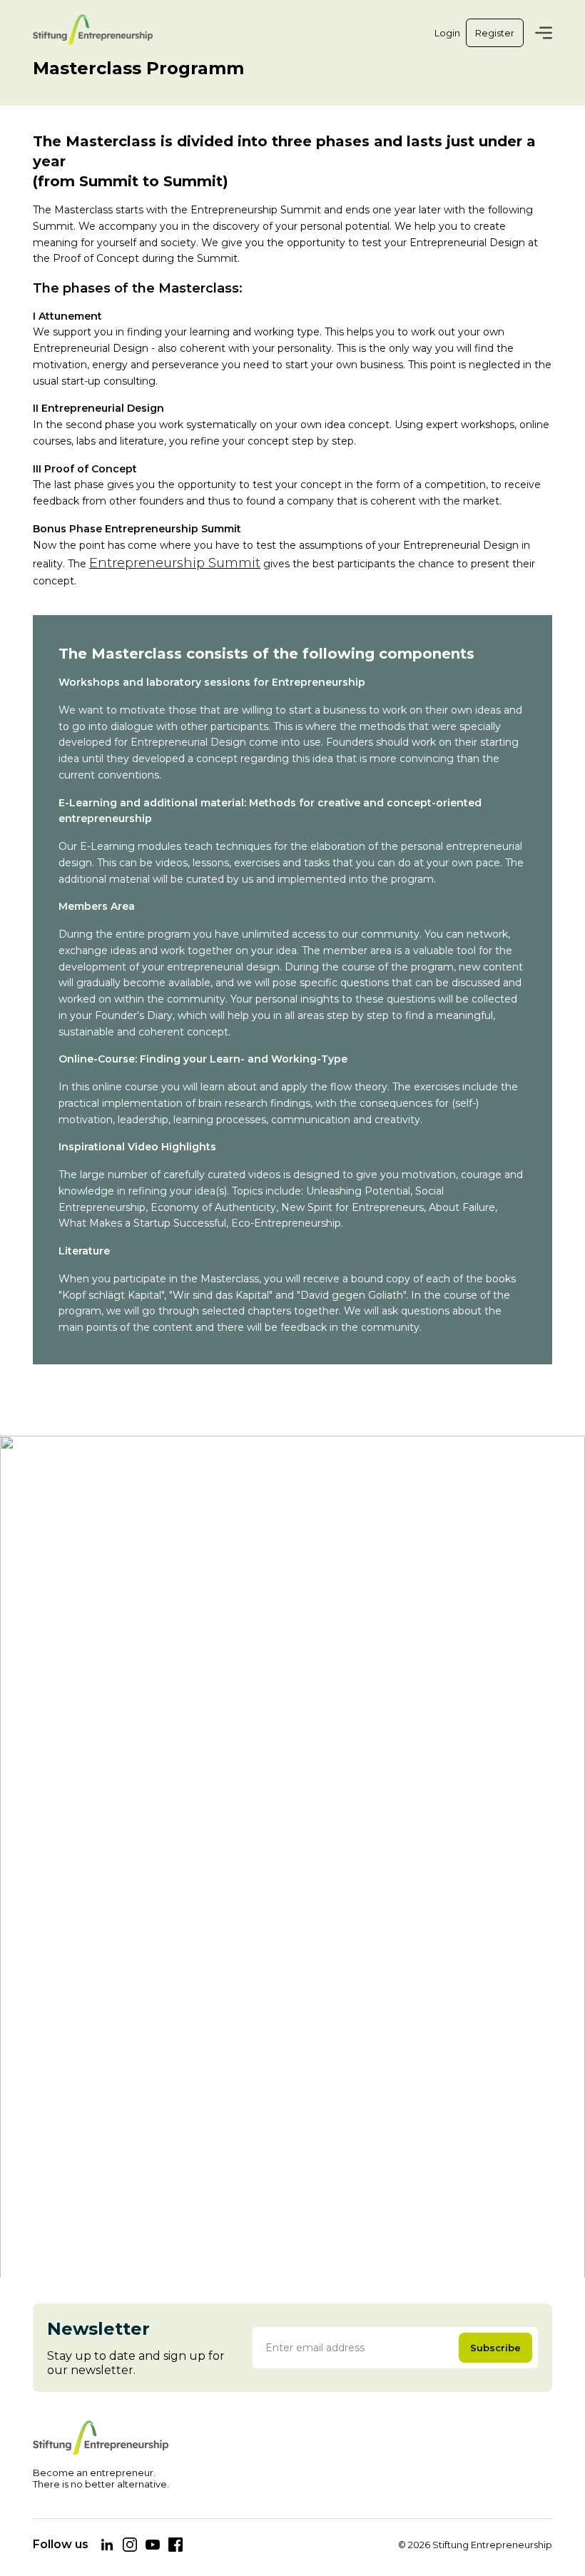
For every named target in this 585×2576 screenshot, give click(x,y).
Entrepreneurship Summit (175, 563)
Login (447, 33)
